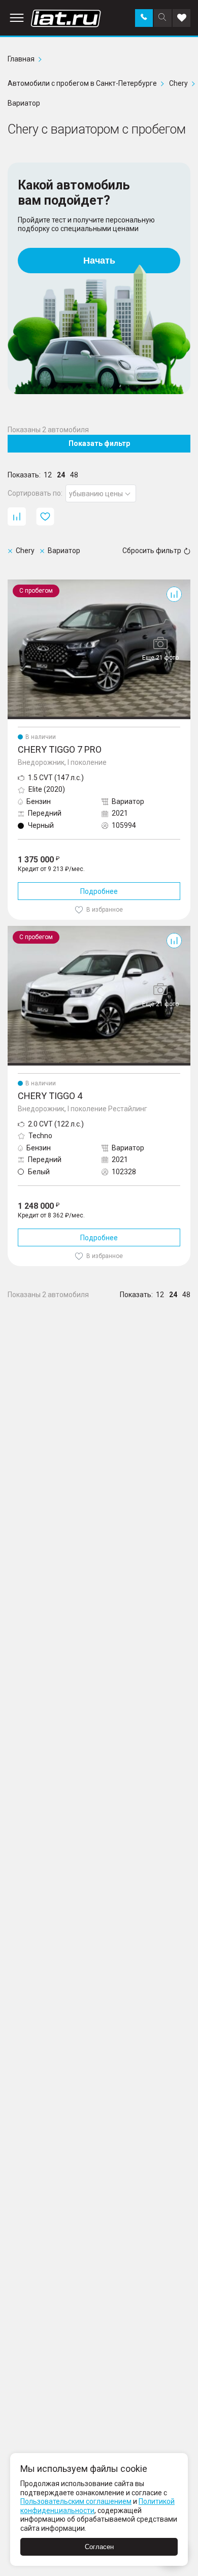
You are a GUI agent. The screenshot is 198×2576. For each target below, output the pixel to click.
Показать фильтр (99, 443)
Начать (99, 261)
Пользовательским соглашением (76, 2501)
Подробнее (99, 891)
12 (48, 475)
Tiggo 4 (20, 930)
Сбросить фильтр (152, 551)
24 (61, 475)
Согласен (99, 2547)
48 (74, 475)
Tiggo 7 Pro (26, 584)
